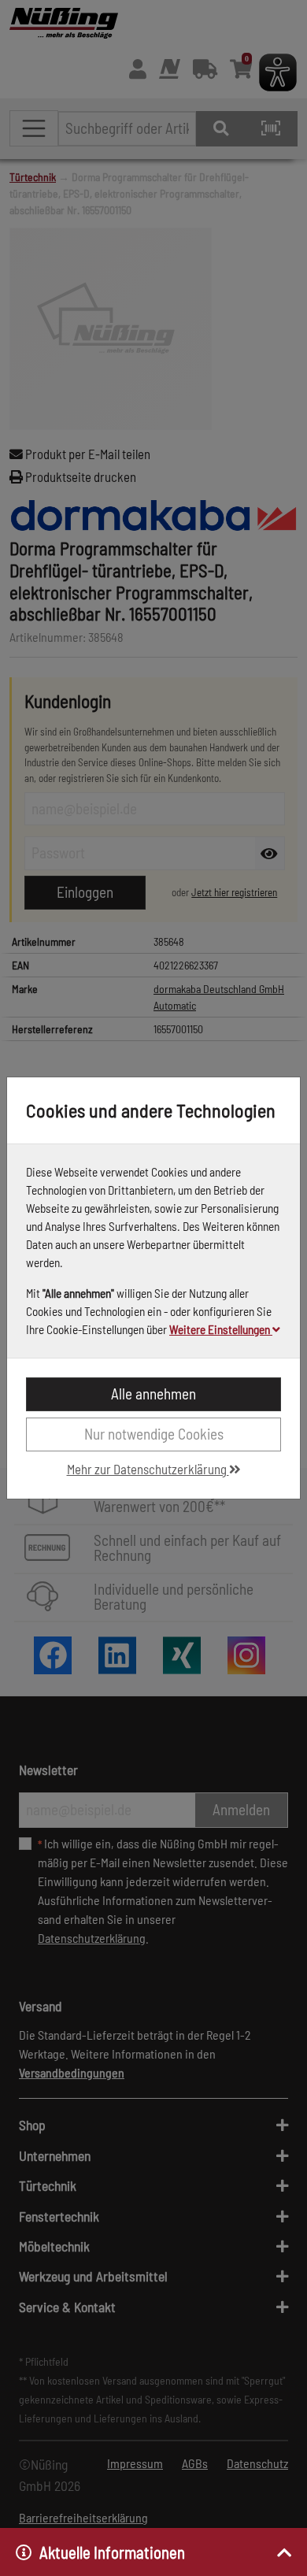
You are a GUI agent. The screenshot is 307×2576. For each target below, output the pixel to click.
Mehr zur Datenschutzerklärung (148, 1469)
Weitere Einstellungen (221, 1329)
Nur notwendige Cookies (154, 1434)
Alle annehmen (153, 1394)
